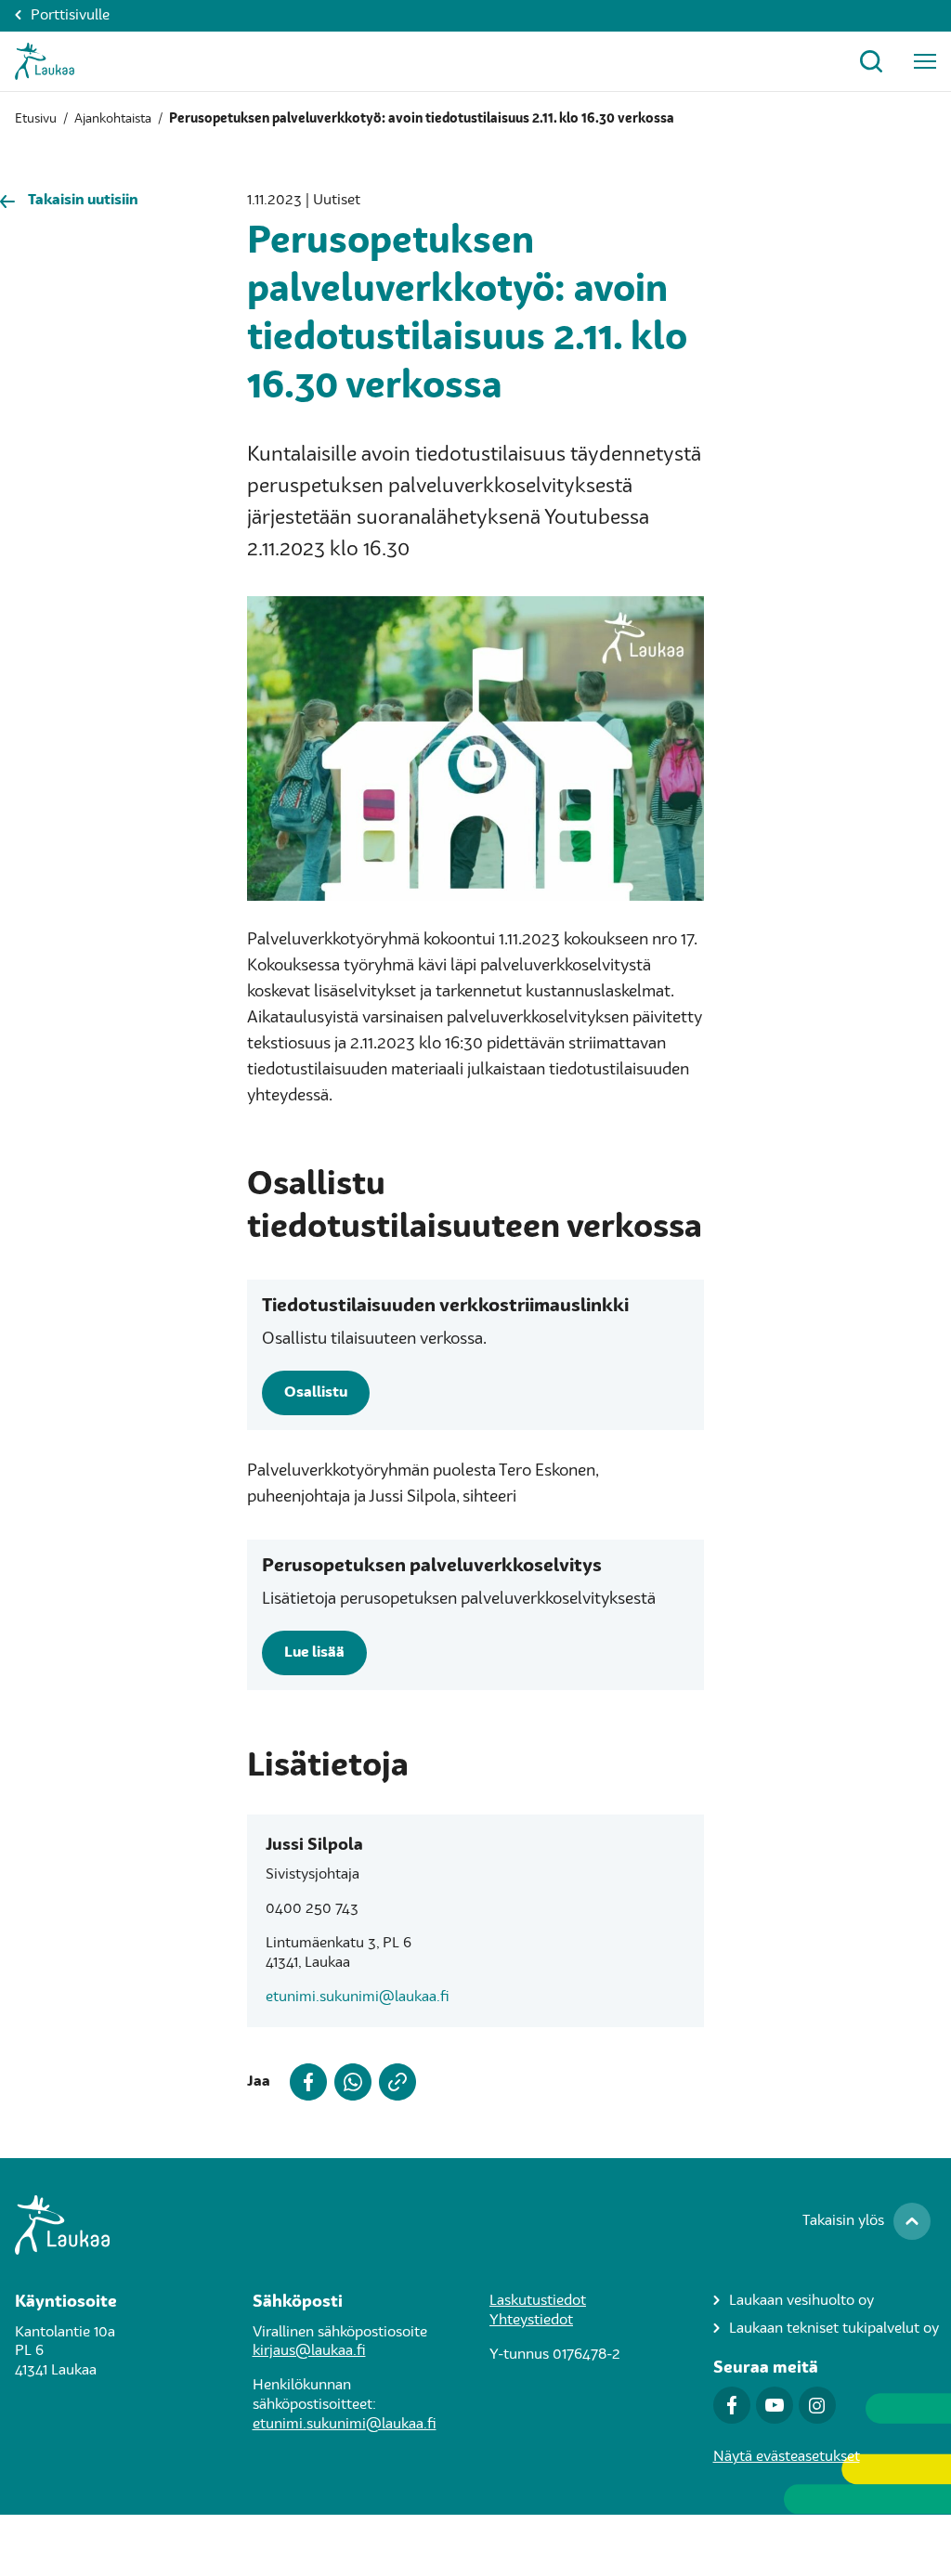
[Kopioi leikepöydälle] (394, 2082)
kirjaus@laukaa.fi (309, 2351)
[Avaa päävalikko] (925, 61)
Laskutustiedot (538, 2301)
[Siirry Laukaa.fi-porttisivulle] (475, 2225)
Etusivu (36, 119)
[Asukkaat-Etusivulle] (45, 61)
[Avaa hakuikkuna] (871, 61)
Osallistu (316, 1393)
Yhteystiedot (531, 2321)
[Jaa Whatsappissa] (349, 2082)
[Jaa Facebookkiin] (305, 2082)
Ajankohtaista (113, 119)
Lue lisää (314, 1653)
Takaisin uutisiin (83, 201)
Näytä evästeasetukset (787, 2457)
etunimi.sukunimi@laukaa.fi (358, 1997)
